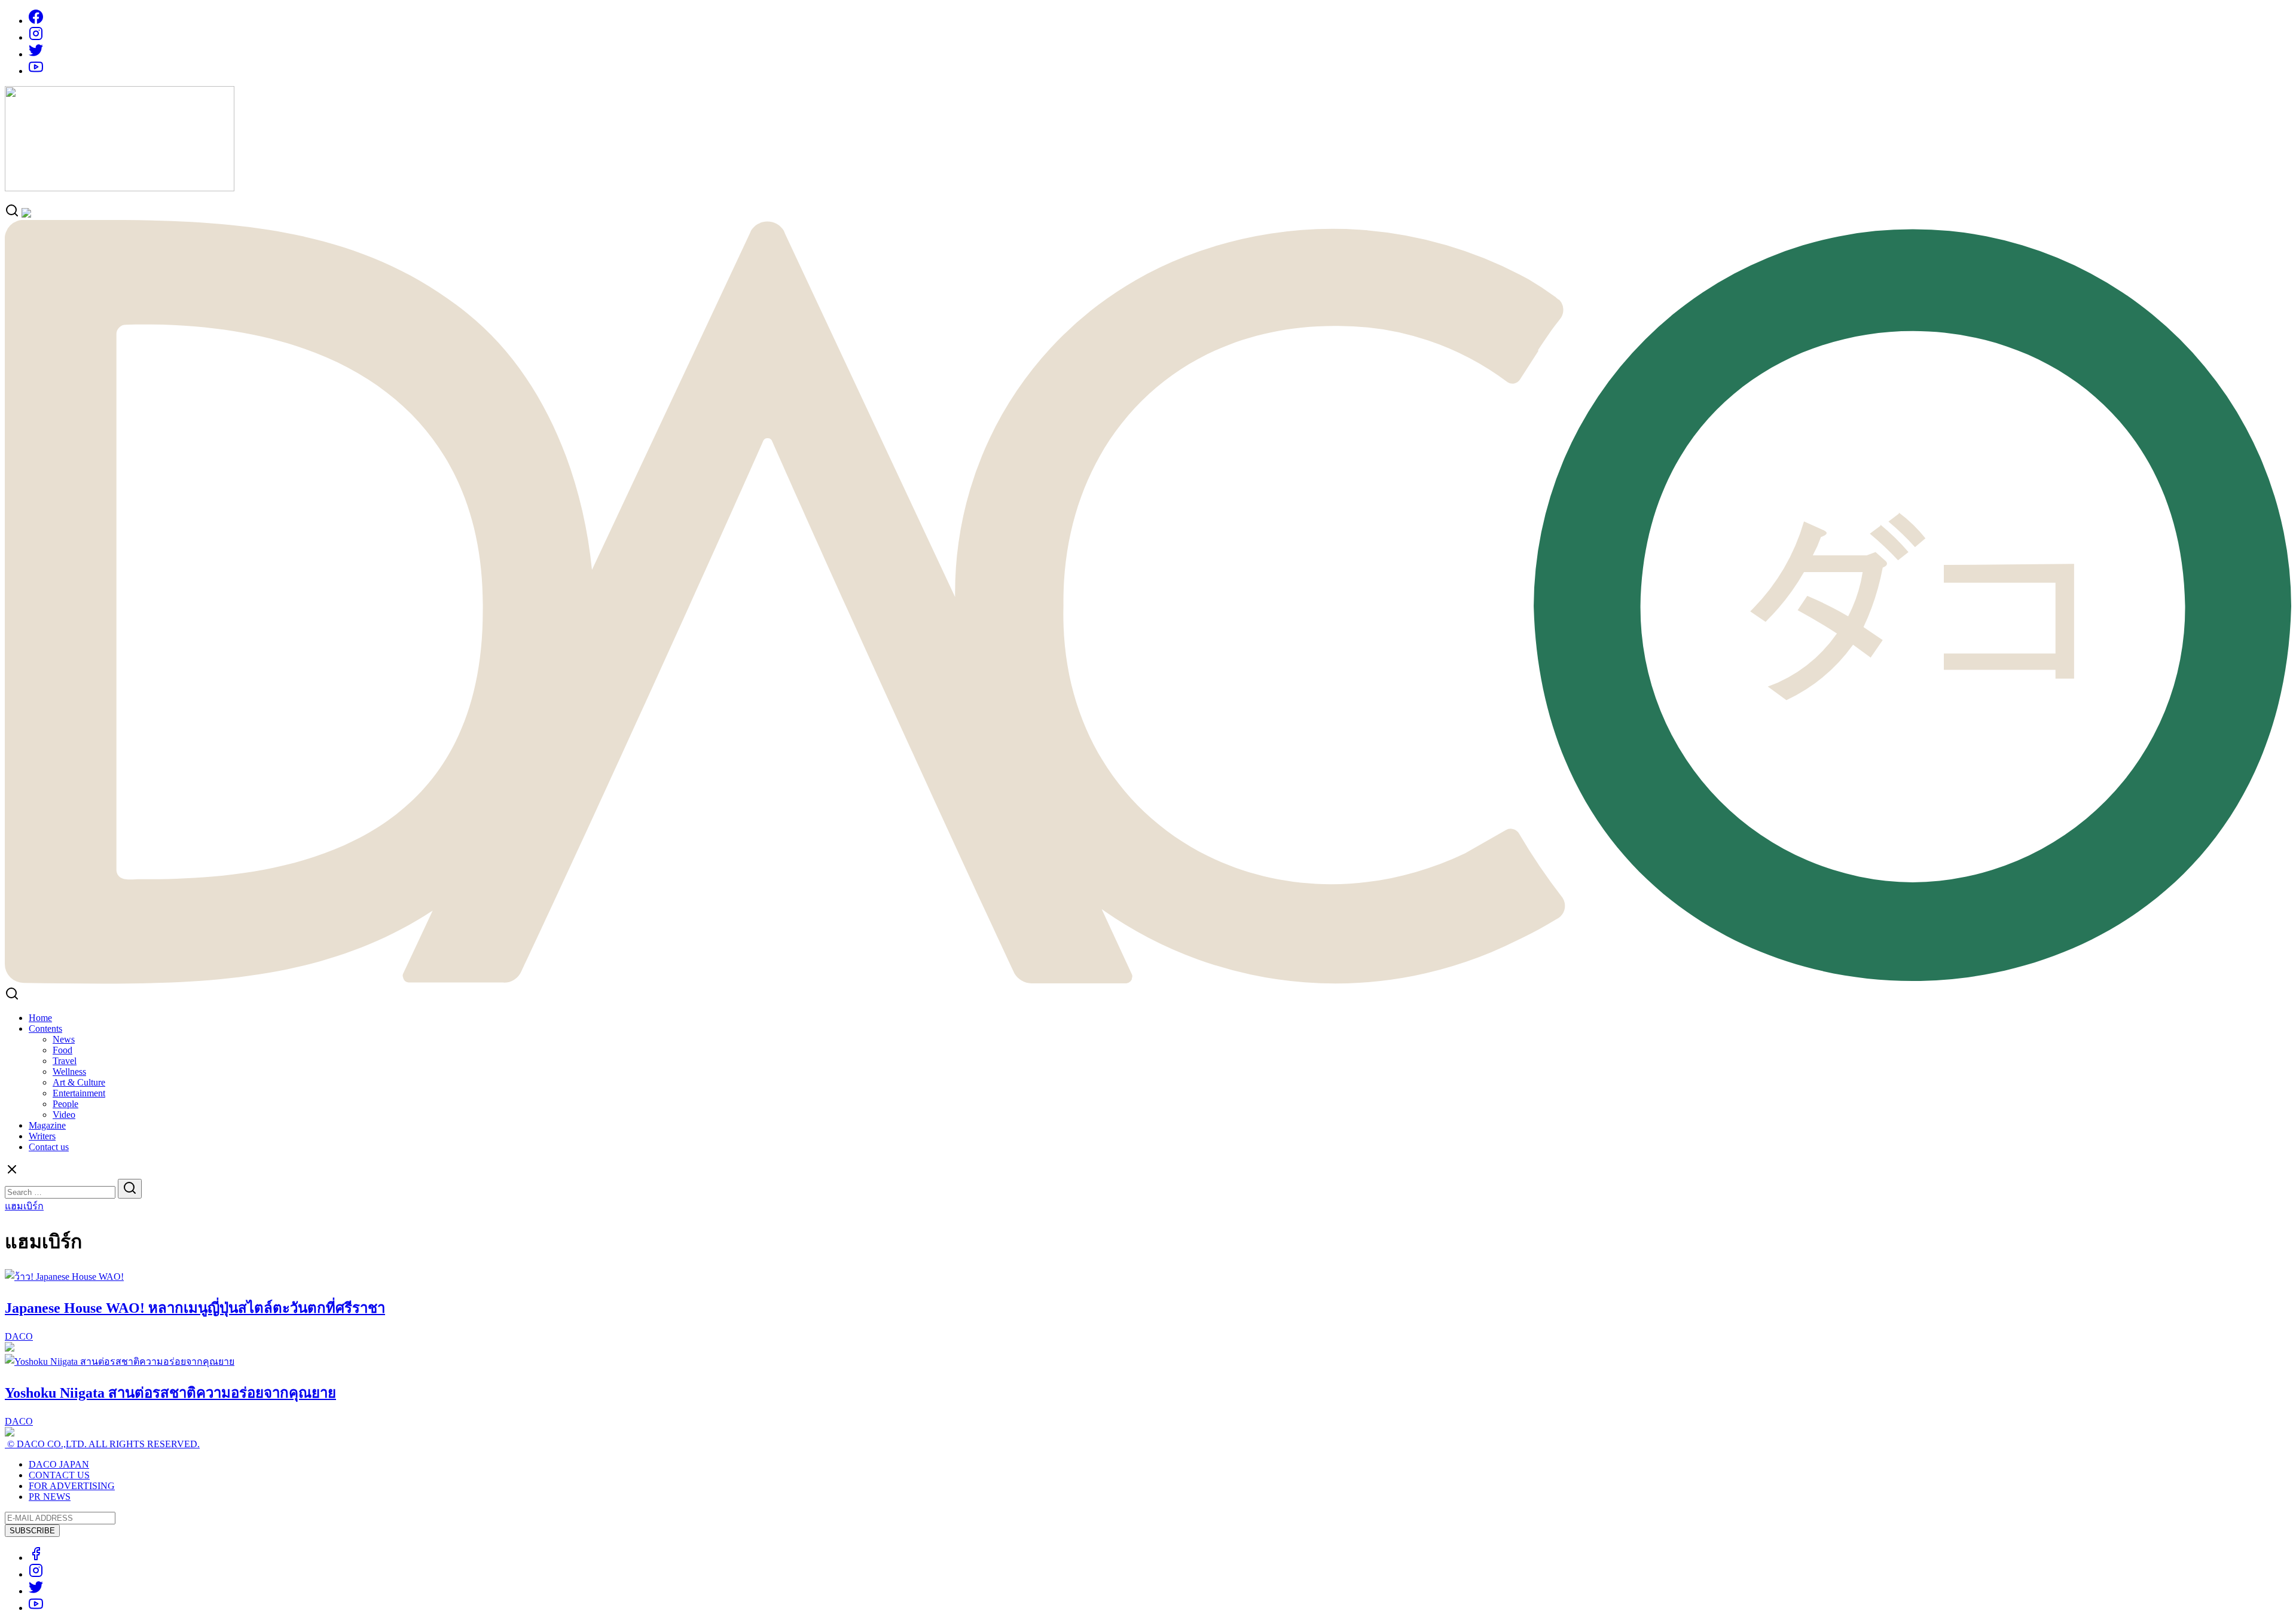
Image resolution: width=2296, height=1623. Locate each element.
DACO (19, 1336)
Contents (45, 1028)
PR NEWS (50, 1497)
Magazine (47, 1125)
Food (62, 1050)
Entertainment (79, 1093)
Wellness (69, 1072)
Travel (65, 1061)
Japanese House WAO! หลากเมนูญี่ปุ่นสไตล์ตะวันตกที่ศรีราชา (195, 1308)
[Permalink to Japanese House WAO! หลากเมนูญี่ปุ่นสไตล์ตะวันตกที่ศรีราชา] (64, 1277)
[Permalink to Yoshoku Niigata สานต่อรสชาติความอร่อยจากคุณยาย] (120, 1361)
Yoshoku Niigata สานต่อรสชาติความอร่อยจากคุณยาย (170, 1393)
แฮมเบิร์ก (24, 1206)
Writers (42, 1136)
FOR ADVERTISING (72, 1486)
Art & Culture (79, 1082)
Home (40, 1018)
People (65, 1104)
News (64, 1039)
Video (64, 1115)
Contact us (49, 1147)
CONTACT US (59, 1475)
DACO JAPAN (59, 1464)
